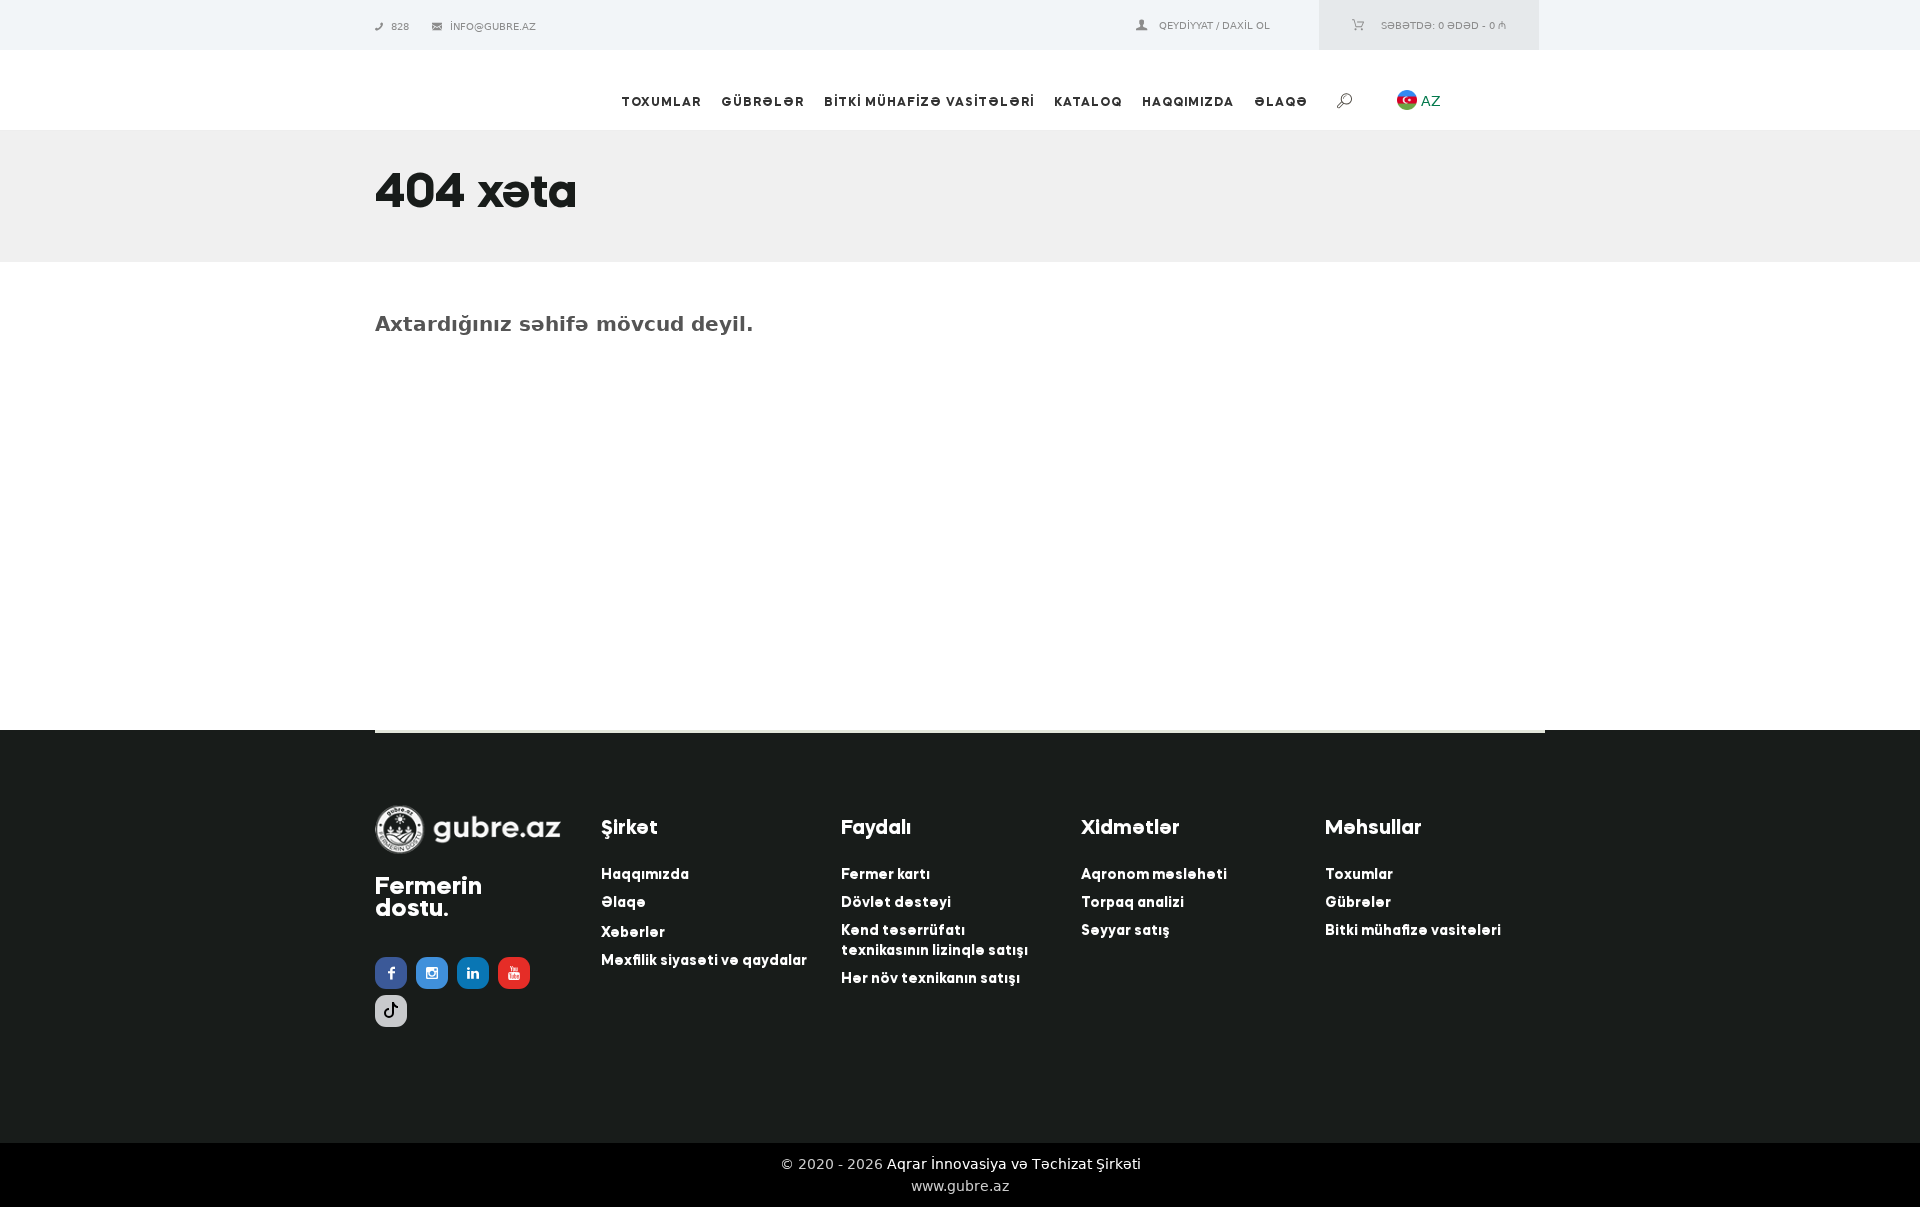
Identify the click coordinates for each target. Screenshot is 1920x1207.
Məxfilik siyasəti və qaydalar (704, 961)
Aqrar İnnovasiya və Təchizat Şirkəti (1014, 1164)
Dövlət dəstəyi (896, 903)
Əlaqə (623, 903)
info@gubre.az (493, 26)
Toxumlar (1359, 875)
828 (401, 26)
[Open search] (1347, 101)
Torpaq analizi (1132, 903)
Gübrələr (1358, 903)
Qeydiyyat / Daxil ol (1214, 25)
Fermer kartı (885, 875)
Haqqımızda (645, 875)
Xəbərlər (633, 933)
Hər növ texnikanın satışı (930, 979)
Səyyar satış (1125, 931)
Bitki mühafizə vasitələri (1413, 931)
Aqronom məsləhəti (1154, 875)
